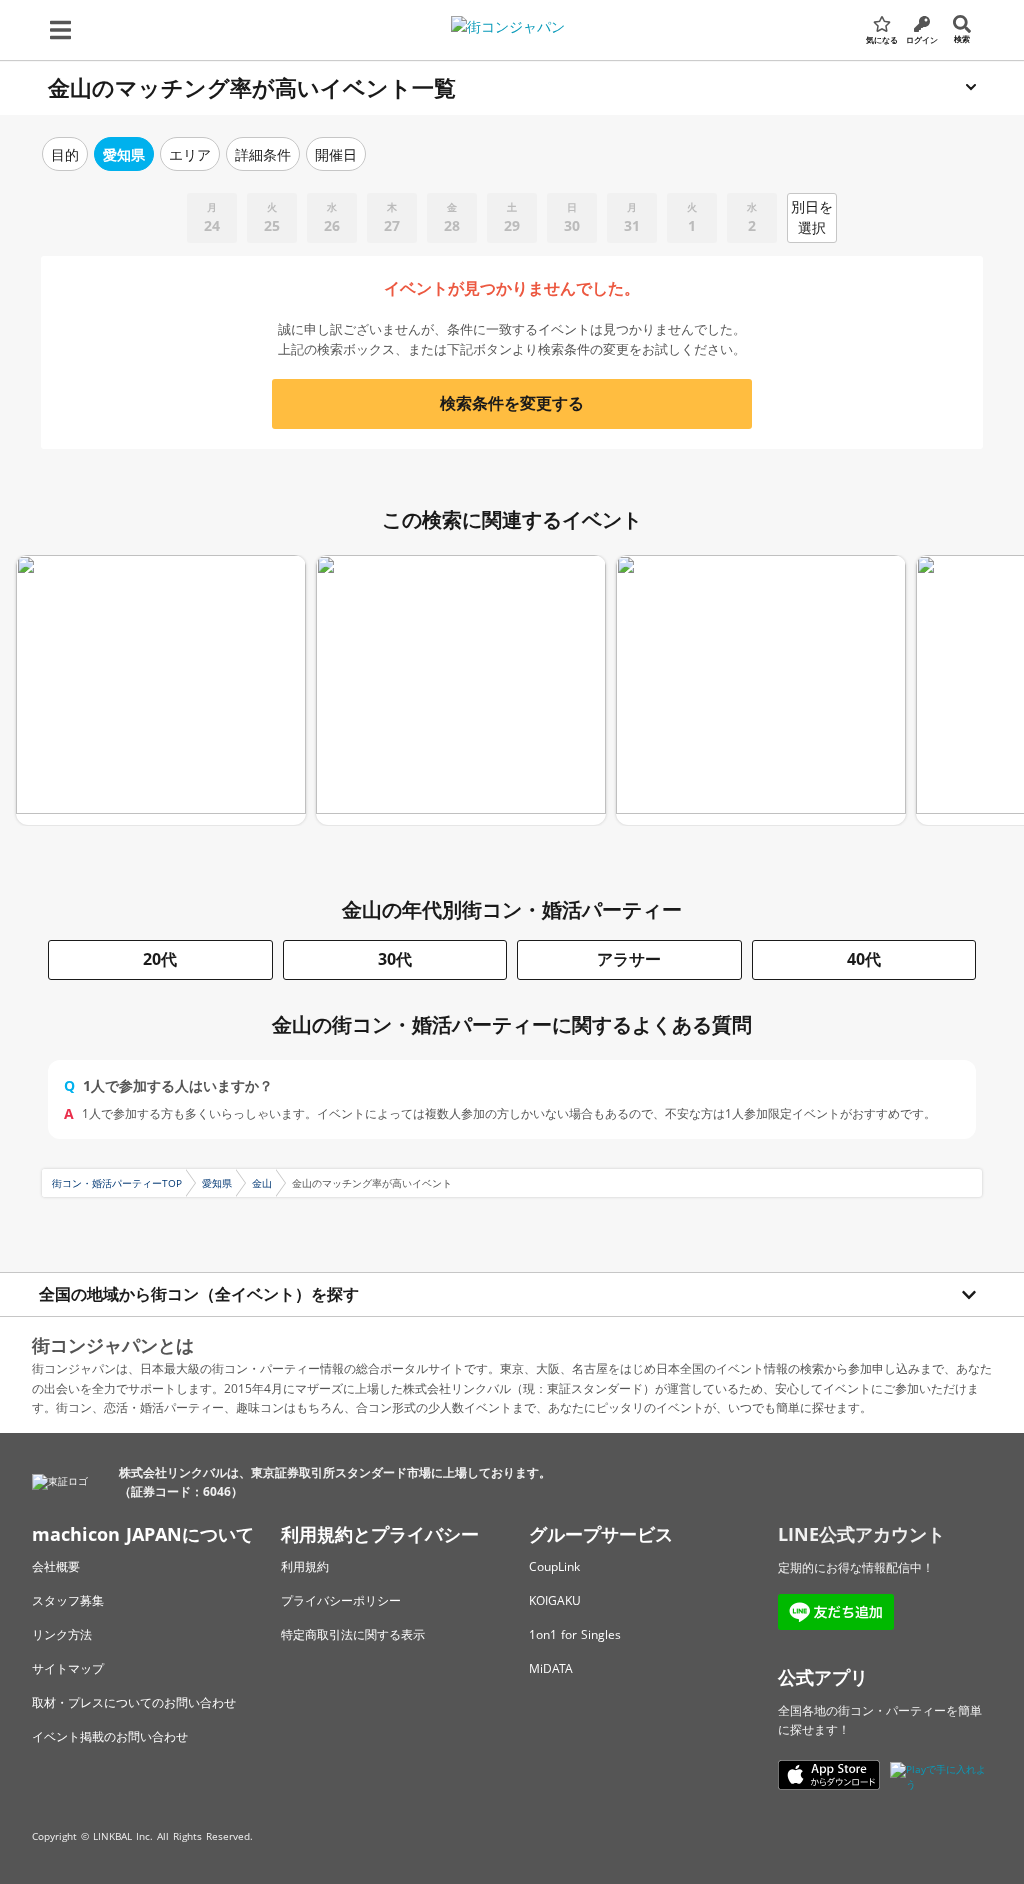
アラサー (629, 959)
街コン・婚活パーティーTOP (117, 1183)
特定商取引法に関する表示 (353, 1634)
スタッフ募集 (68, 1600)
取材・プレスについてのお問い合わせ (134, 1702)
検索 (962, 38)
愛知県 (217, 1183)
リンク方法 (62, 1634)
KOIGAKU (555, 1600)
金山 (262, 1183)
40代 (864, 959)
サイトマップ (68, 1668)
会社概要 (56, 1566)
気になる (882, 39)
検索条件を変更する (512, 403)
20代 (160, 959)
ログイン (922, 39)
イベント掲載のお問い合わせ (110, 1736)
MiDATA (551, 1668)
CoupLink (554, 1566)
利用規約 (305, 1566)
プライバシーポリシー (341, 1600)
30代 (395, 959)
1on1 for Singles (575, 1634)
